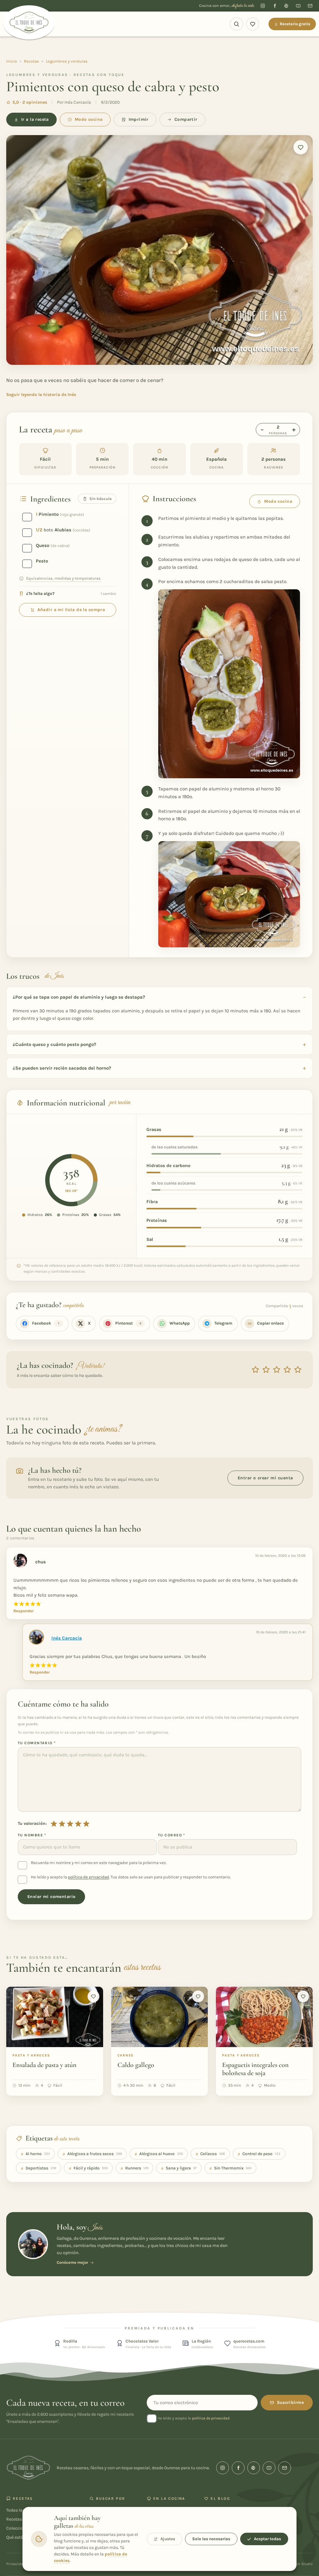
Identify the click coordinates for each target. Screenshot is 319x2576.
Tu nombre (32, 1835)
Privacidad (16, 2564)
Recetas (31, 61)
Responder (24, 1611)
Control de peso (259, 2154)
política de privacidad (88, 1877)
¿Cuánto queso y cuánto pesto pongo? (55, 1044)
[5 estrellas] (86, 1824)
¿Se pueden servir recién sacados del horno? (62, 1068)
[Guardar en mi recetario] (301, 147)
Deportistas (38, 2168)
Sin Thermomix (230, 2168)
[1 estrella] (54, 1824)
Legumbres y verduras (67, 61)
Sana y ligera (179, 2168)
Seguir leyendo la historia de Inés (41, 395)
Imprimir (139, 119)
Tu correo (172, 1835)
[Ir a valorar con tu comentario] (277, 1370)
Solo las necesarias (211, 2539)
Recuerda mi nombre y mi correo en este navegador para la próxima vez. (99, 1863)
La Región (201, 2341)
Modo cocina (89, 119)
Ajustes (168, 2539)
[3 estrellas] (70, 1824)
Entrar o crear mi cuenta (265, 1478)
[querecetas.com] (227, 2343)
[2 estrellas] (62, 1824)
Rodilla (70, 2341)
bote (63, 530)
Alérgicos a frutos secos (92, 2154)
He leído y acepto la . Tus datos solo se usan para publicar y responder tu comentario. (131, 1877)
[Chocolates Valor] (120, 2343)
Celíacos (210, 2154)
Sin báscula (100, 499)
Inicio (12, 61)
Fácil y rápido (88, 2168)
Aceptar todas (267, 2539)
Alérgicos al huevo (159, 2154)
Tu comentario (37, 1743)
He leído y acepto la (193, 2418)
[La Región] (186, 2343)
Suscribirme (290, 2402)
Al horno (35, 2154)
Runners (134, 2168)
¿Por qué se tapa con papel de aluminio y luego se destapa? (79, 997)
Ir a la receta (35, 119)
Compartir (186, 119)
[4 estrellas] (78, 1824)
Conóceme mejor (72, 2262)
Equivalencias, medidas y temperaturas (63, 578)
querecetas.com (249, 2341)
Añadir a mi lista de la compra (71, 610)
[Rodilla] (57, 2343)
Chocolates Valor (142, 2341)
